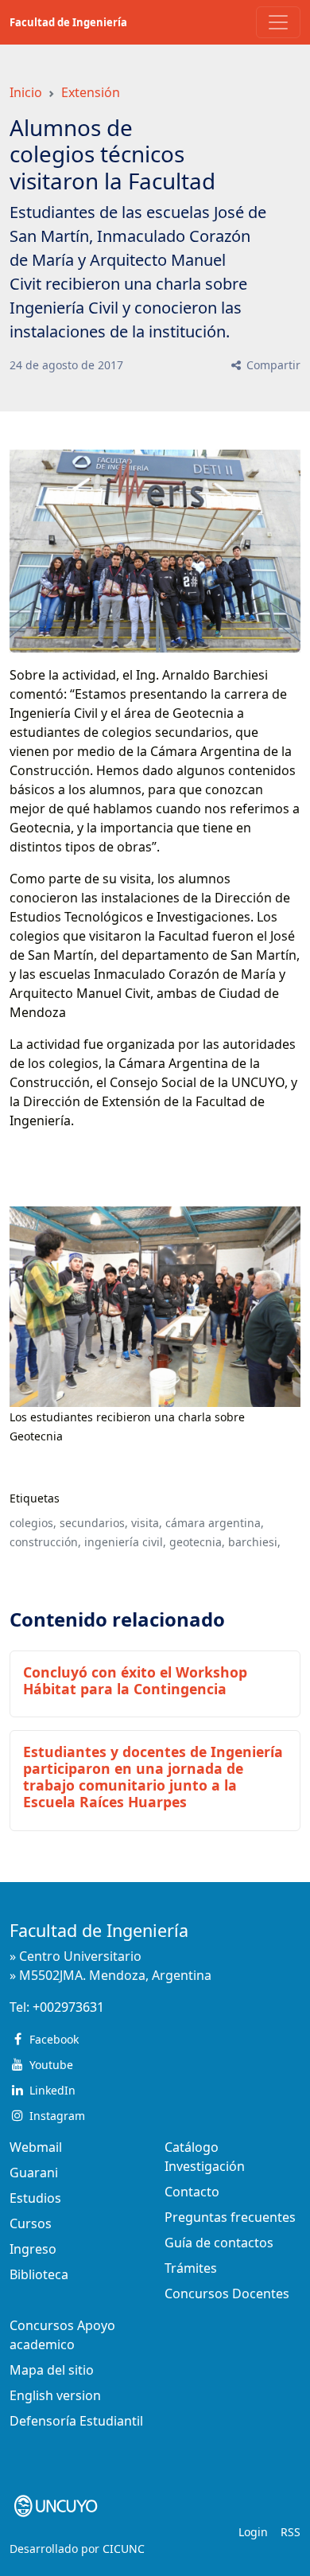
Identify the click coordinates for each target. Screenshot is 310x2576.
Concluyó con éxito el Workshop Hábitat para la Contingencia (135, 1680)
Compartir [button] (272, 365)
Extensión (91, 92)
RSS (291, 2532)
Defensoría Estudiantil (76, 2421)
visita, (147, 1523)
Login (253, 2532)
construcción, (45, 1542)
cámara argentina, (215, 1523)
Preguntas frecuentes (230, 2217)
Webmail (36, 2147)
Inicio (26, 92)
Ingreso (33, 2249)
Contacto (192, 2192)
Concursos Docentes (227, 2293)
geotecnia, (197, 1542)
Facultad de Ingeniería (68, 22)
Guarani (34, 2173)
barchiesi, (254, 1542)
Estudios (35, 2198)
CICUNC (124, 2549)
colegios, (33, 1523)
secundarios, (94, 1523)
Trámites (191, 2268)
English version (55, 2395)
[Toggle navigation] (278, 22)
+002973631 (68, 2007)
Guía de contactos (219, 2243)
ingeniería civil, (125, 1542)
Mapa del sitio (52, 2370)
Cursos (31, 2223)
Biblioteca (39, 2274)
